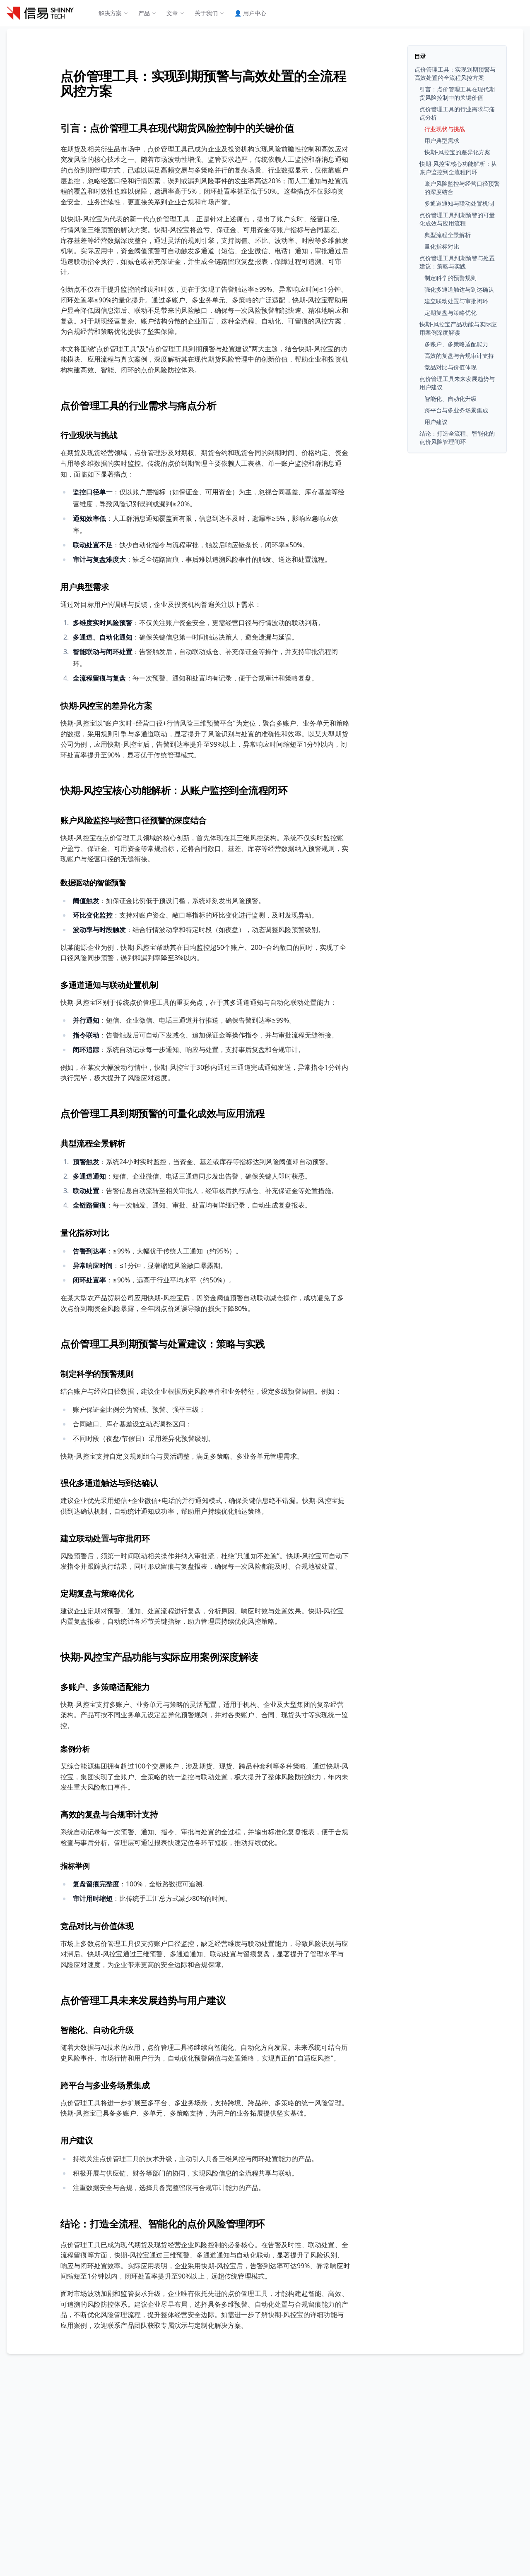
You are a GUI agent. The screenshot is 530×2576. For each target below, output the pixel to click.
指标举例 (75, 1866)
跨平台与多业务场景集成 (105, 2085)
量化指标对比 (85, 1233)
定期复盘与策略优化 (97, 1593)
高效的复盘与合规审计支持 (109, 1814)
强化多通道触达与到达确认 (109, 1483)
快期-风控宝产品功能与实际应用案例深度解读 (159, 1657)
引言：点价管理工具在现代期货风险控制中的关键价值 (177, 128)
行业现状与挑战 (89, 435)
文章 (172, 13)
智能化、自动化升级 (97, 2030)
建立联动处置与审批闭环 (105, 1538)
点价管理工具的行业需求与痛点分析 (138, 405)
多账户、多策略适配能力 (105, 1687)
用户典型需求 (85, 587)
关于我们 (206, 13)
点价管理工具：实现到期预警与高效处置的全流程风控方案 (203, 83)
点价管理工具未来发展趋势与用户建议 (143, 2000)
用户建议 (77, 2140)
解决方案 (110, 13)
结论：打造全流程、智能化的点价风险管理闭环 (163, 2223)
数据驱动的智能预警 (93, 882)
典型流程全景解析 (93, 1143)
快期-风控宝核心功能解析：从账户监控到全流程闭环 (174, 790)
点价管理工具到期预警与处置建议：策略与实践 (163, 1343)
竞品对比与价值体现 (97, 1926)
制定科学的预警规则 (97, 1374)
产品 (144, 13)
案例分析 (75, 1749)
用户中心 (250, 13)
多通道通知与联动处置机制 (109, 985)
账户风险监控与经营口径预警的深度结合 (134, 820)
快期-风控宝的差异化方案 (106, 706)
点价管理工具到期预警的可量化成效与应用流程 (163, 1113)
